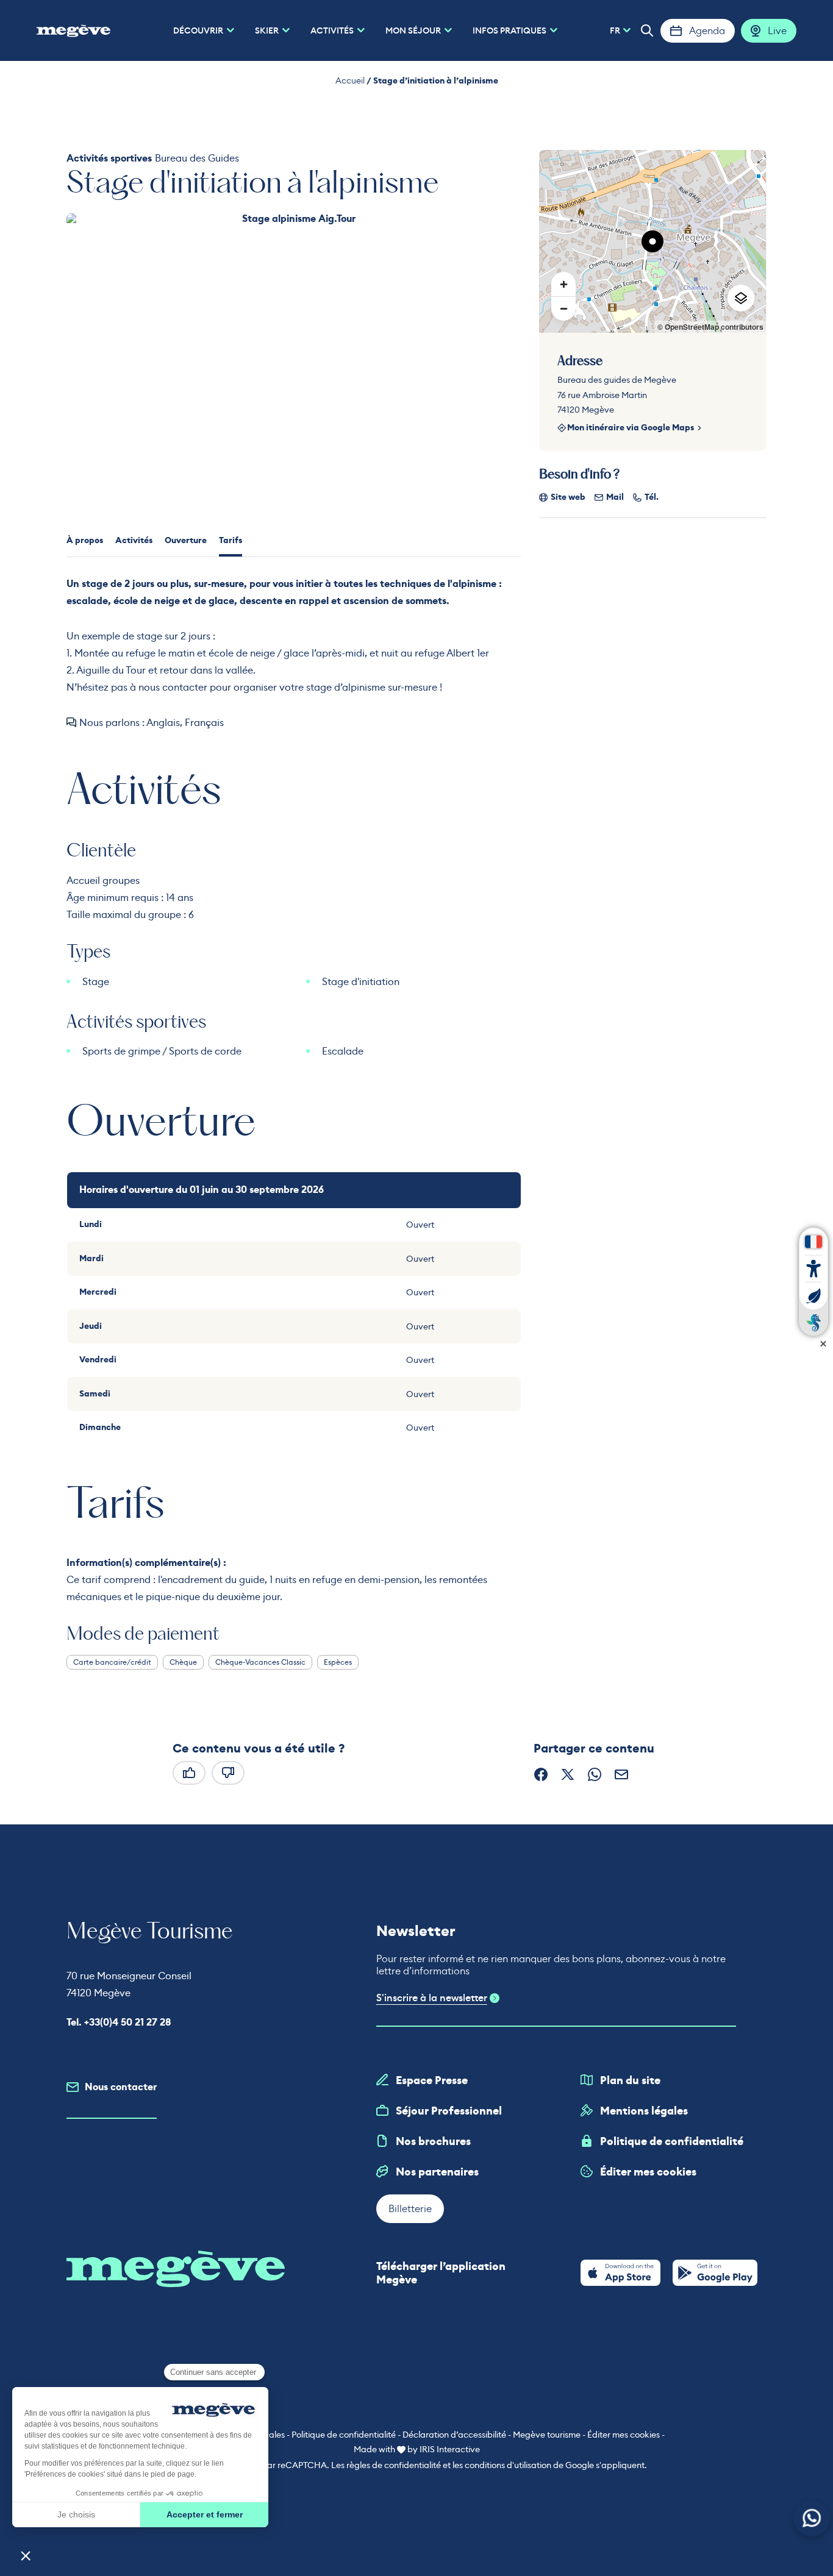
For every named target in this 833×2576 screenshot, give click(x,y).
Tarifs (231, 540)
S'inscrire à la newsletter (432, 1998)
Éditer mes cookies (648, 2172)
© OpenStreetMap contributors (710, 327)
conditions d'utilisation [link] (508, 2465)
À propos (85, 540)
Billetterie (410, 2208)
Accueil (350, 80)
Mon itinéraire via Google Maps (631, 428)
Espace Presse (432, 2080)
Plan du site (630, 2080)
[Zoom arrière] (563, 308)
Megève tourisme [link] (547, 2435)
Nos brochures (433, 2141)
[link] (620, 2273)
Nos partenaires (437, 2172)
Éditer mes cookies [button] (624, 2435)
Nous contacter (121, 2087)
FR (615, 30)
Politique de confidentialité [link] (344, 2435)
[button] (647, 30)
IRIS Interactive (450, 2449)
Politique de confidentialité (672, 2141)
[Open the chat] (812, 2518)
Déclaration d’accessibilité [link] (454, 2435)
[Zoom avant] (563, 284)
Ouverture (186, 540)
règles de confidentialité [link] (394, 2465)
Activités (134, 540)
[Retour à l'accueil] (73, 30)
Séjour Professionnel (449, 2111)
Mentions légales (644, 2111)
